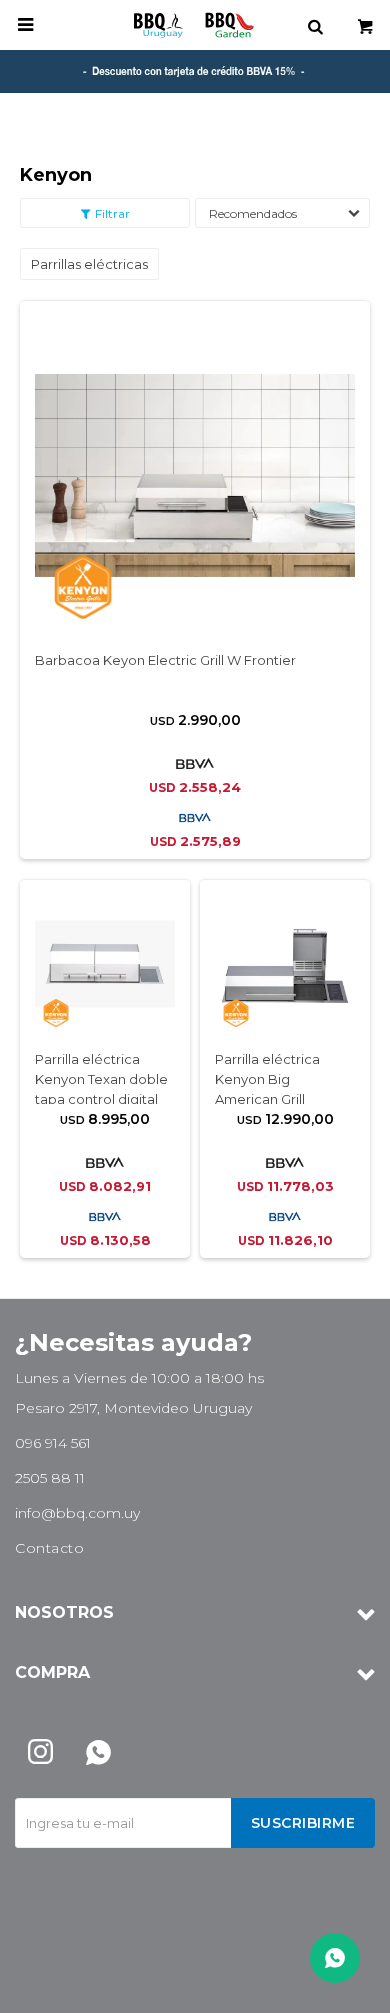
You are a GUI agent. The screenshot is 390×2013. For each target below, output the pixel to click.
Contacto (49, 1548)
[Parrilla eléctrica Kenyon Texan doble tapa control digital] (105, 964)
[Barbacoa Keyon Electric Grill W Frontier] (195, 475)
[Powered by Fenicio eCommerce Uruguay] (345, 1988)
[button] (315, 25)
